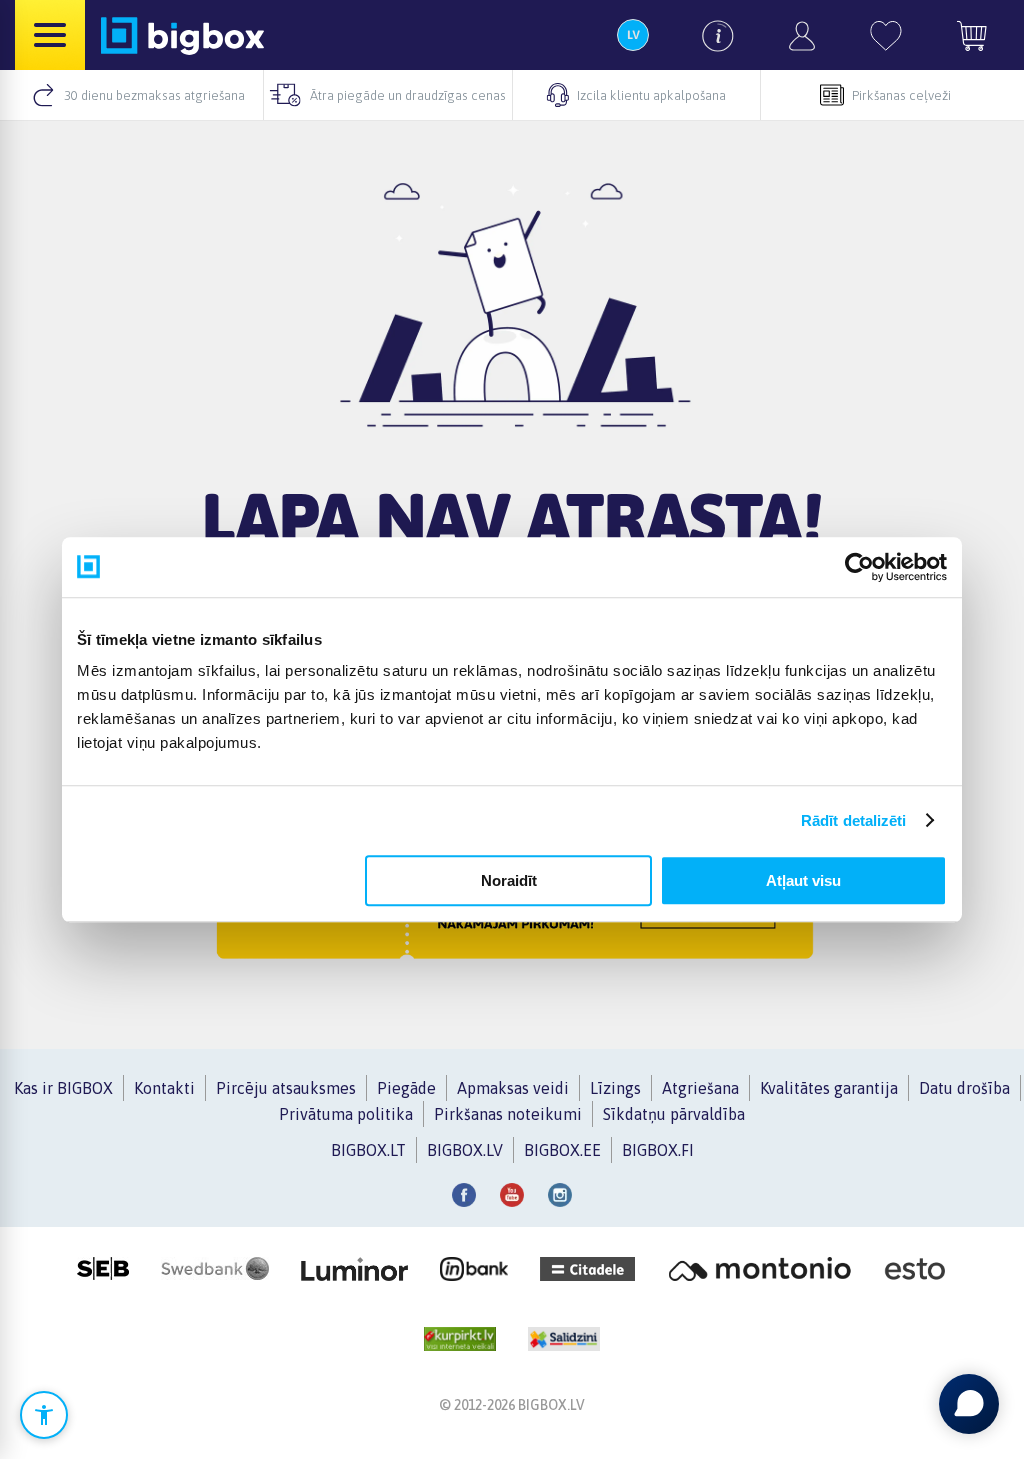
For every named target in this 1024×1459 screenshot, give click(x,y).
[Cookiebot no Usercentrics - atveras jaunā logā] (859, 567)
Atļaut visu (803, 880)
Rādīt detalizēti (854, 820)
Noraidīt (509, 880)
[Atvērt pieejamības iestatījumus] (44, 1415)
